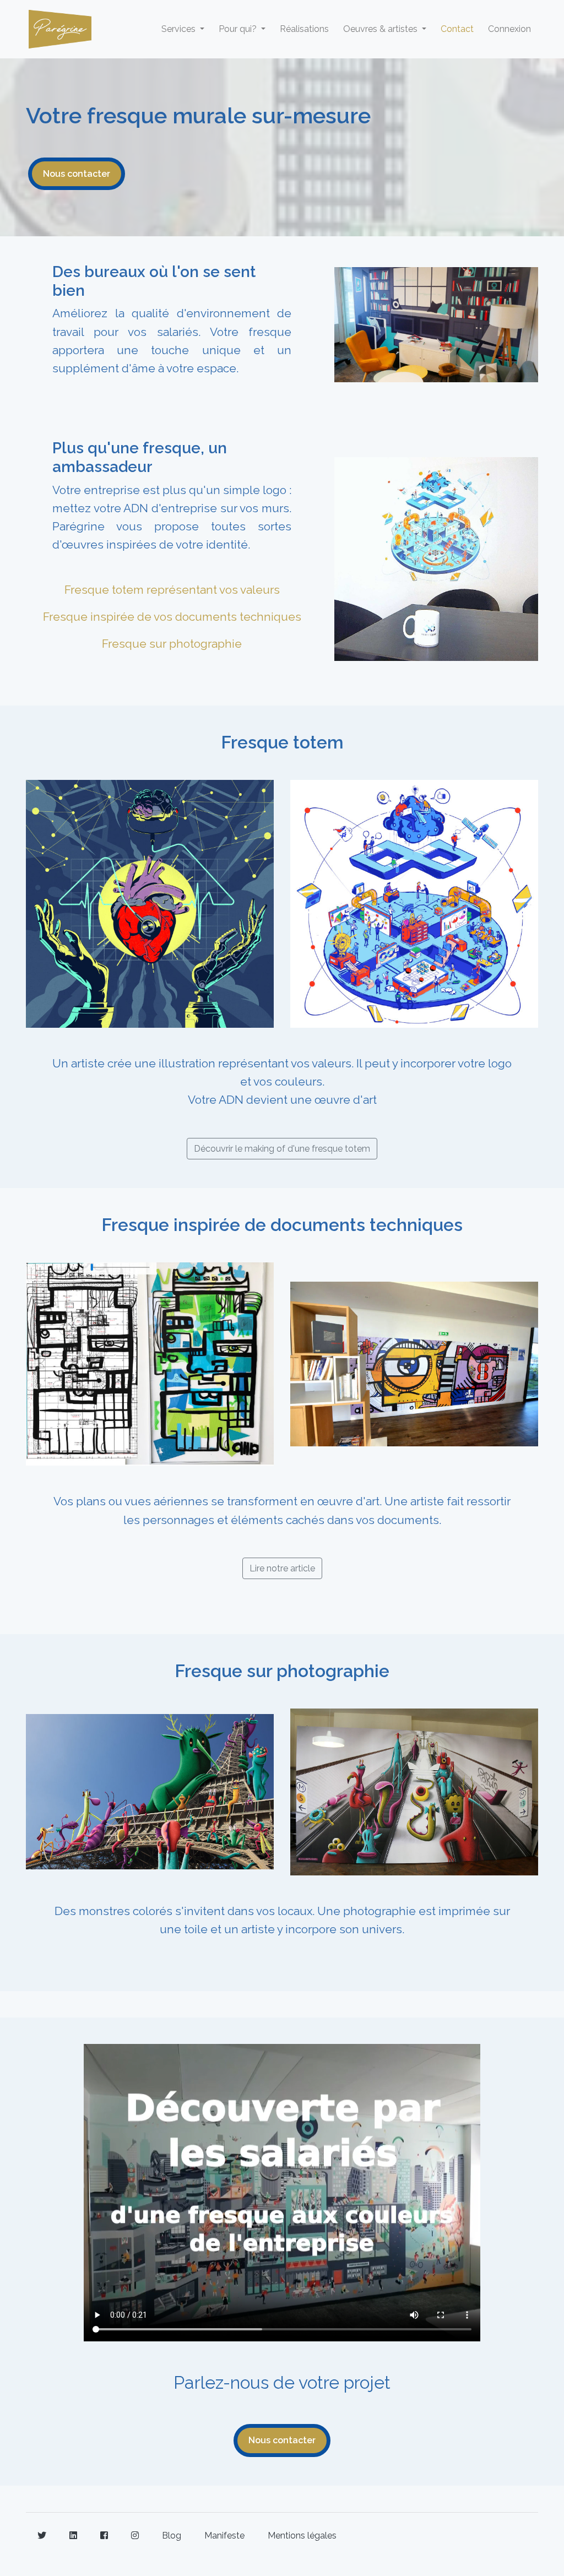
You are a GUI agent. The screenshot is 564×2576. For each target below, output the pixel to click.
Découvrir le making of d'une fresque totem (282, 1149)
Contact (457, 29)
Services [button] (180, 29)
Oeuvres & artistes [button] (381, 29)
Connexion (509, 29)
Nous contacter (77, 174)
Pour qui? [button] (239, 29)
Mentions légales (302, 2536)
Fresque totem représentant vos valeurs (172, 590)
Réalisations (304, 29)
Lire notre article (282, 1568)
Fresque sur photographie (172, 644)
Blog (172, 2536)
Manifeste (224, 2536)
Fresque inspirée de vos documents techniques (172, 617)
